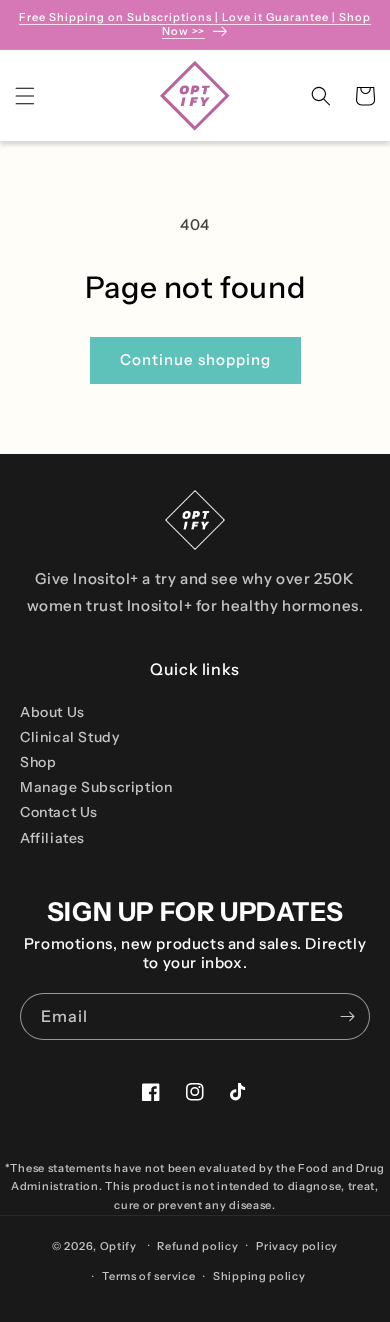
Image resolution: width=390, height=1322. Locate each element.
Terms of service (148, 1276)
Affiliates (52, 838)
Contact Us (59, 812)
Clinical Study (69, 737)
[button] (25, 96)
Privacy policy (297, 1246)
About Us (52, 712)
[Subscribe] (347, 1016)
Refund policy (197, 1246)
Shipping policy (259, 1276)
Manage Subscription (96, 787)
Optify (118, 1245)
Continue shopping (195, 359)
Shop (38, 762)
